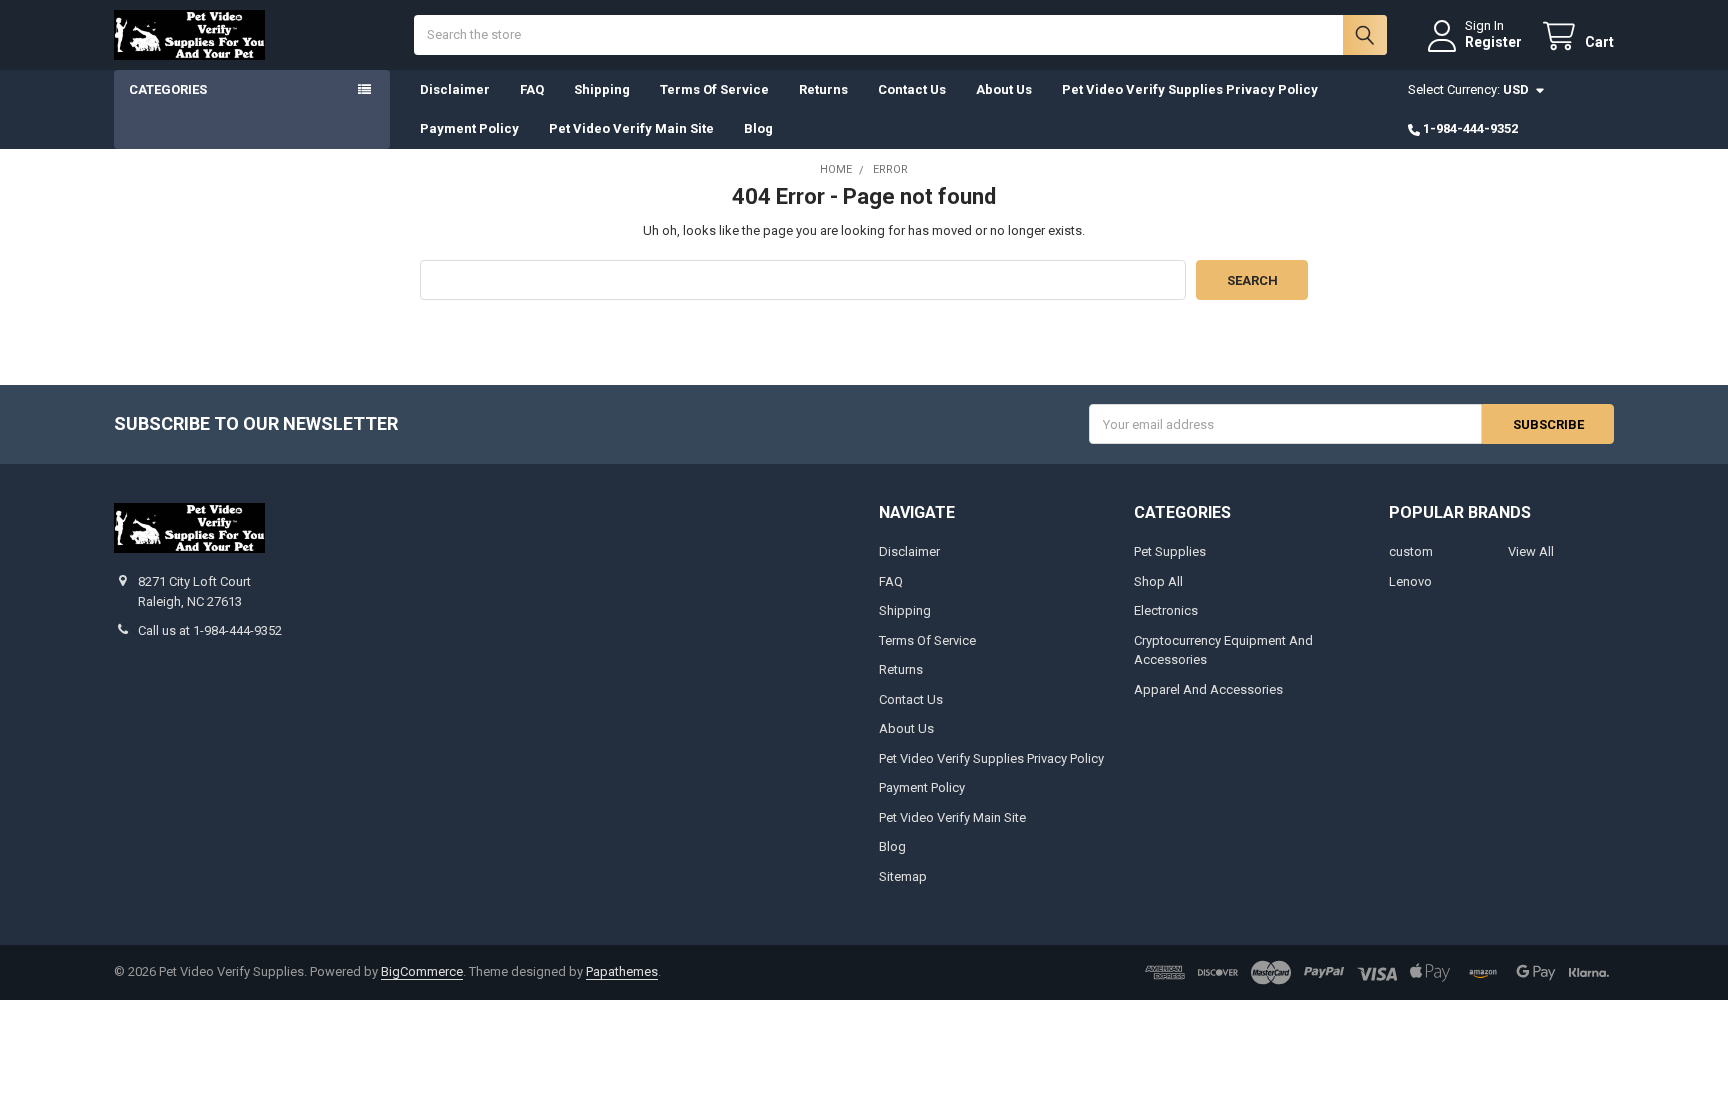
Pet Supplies (1170, 551)
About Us (1004, 89)
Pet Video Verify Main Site (631, 128)
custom (1411, 551)
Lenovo (1410, 581)
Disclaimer (455, 89)
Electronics (1166, 610)
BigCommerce (422, 971)
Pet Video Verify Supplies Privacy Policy (1190, 89)
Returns (823, 89)
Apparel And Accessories (1208, 689)
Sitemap (903, 876)
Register (1493, 42)
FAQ (532, 89)
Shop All (1158, 581)
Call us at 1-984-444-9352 (210, 630)
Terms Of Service (714, 89)
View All (1531, 551)
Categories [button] (168, 89)
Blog (758, 128)
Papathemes (622, 971)
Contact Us (912, 89)
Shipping (602, 89)
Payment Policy (469, 128)
